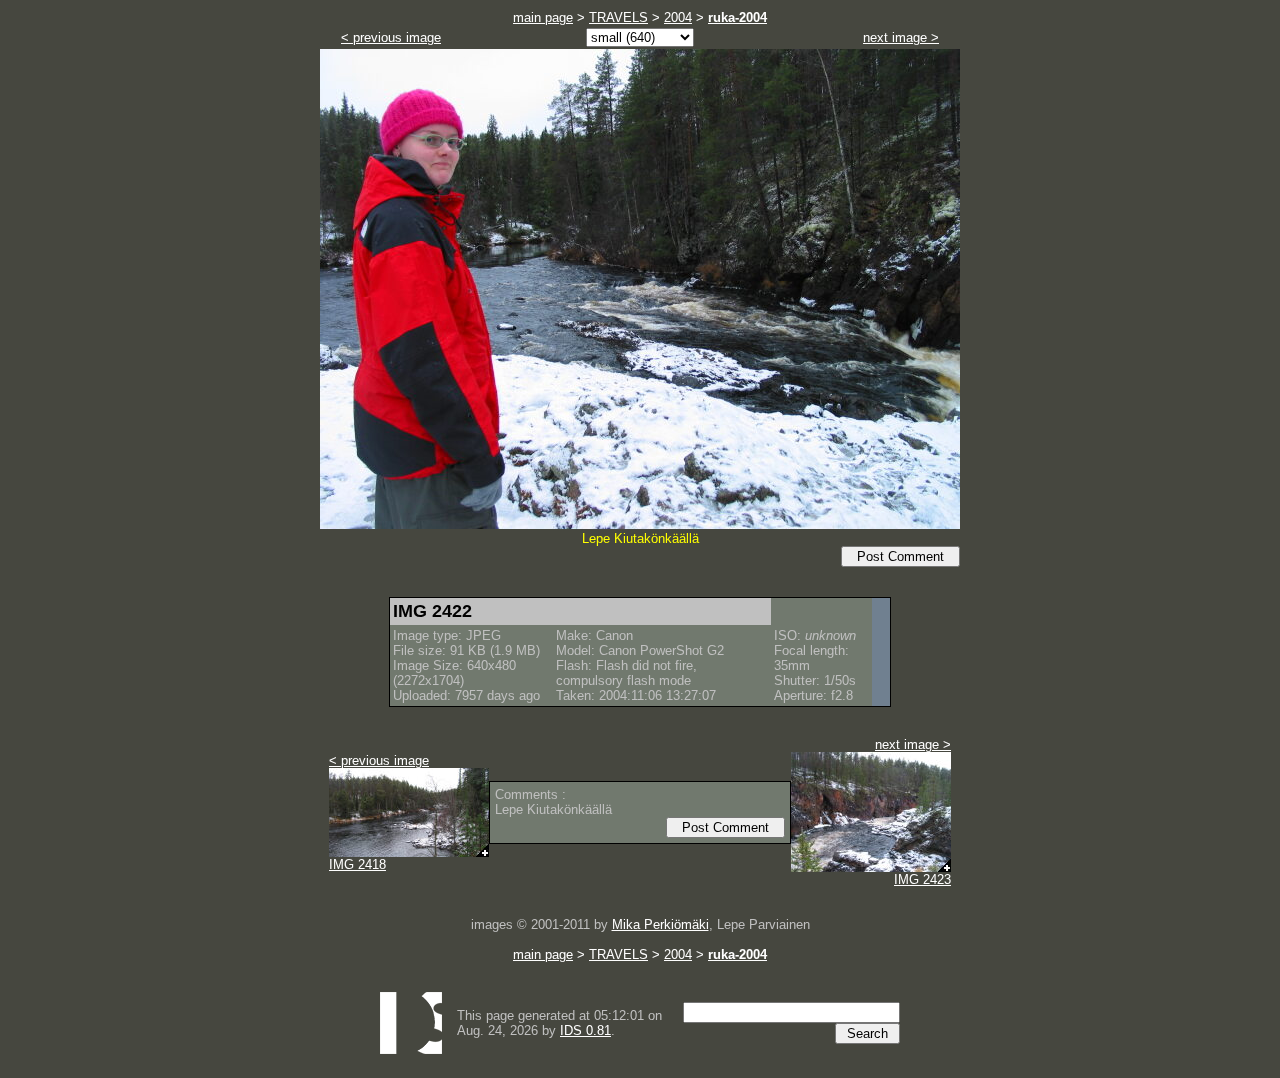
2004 (678, 17)
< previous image (391, 37)
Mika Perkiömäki (660, 924)
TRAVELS (618, 17)
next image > (901, 37)
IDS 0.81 (585, 1030)
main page (543, 17)
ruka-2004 (737, 17)
